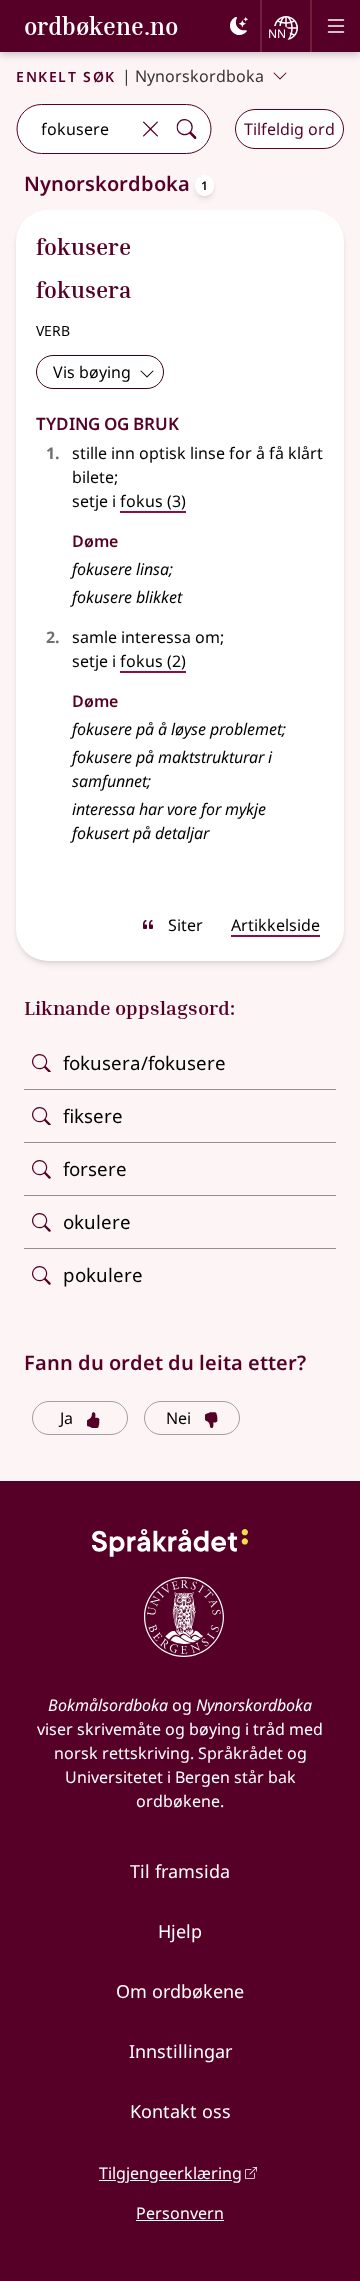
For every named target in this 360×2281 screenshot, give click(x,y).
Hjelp (180, 1931)
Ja (66, 1418)
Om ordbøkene (180, 1991)
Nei (178, 1418)
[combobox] (74, 129)
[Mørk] (239, 26)
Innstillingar (180, 2051)
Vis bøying (92, 372)
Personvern (180, 2213)
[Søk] (186, 129)
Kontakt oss (180, 2111)
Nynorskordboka (199, 76)
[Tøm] (150, 129)
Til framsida (180, 1871)
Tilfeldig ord (289, 129)
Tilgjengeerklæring (170, 2173)
